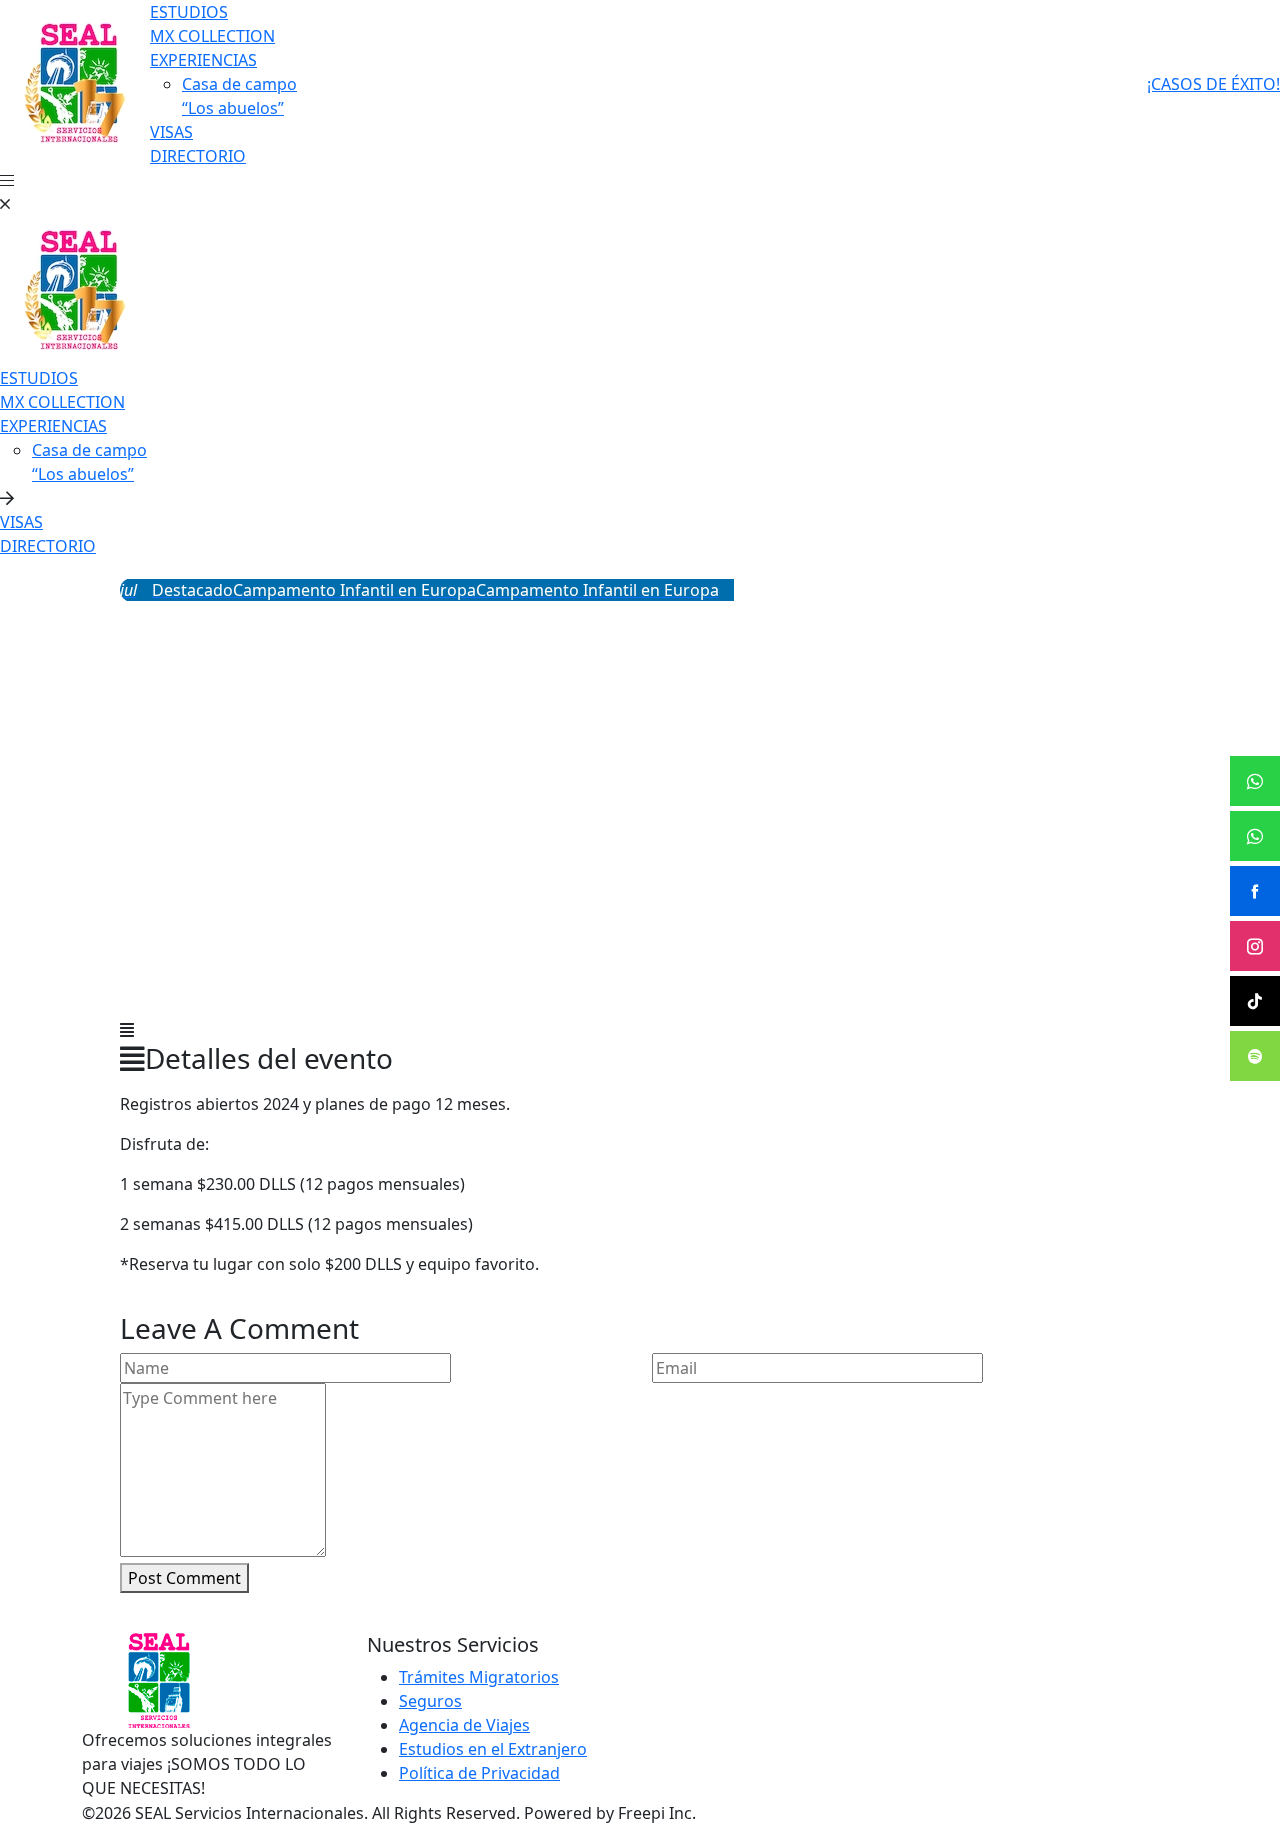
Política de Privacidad (479, 1773)
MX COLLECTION (212, 36)
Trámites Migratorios (479, 1677)
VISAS (171, 132)
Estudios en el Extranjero (493, 1749)
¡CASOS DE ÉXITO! (1213, 84)
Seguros (430, 1701)
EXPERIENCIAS (203, 60)
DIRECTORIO (198, 156)
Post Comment (184, 1578)
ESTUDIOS (189, 12)
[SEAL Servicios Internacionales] (75, 82)
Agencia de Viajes (464, 1725)
